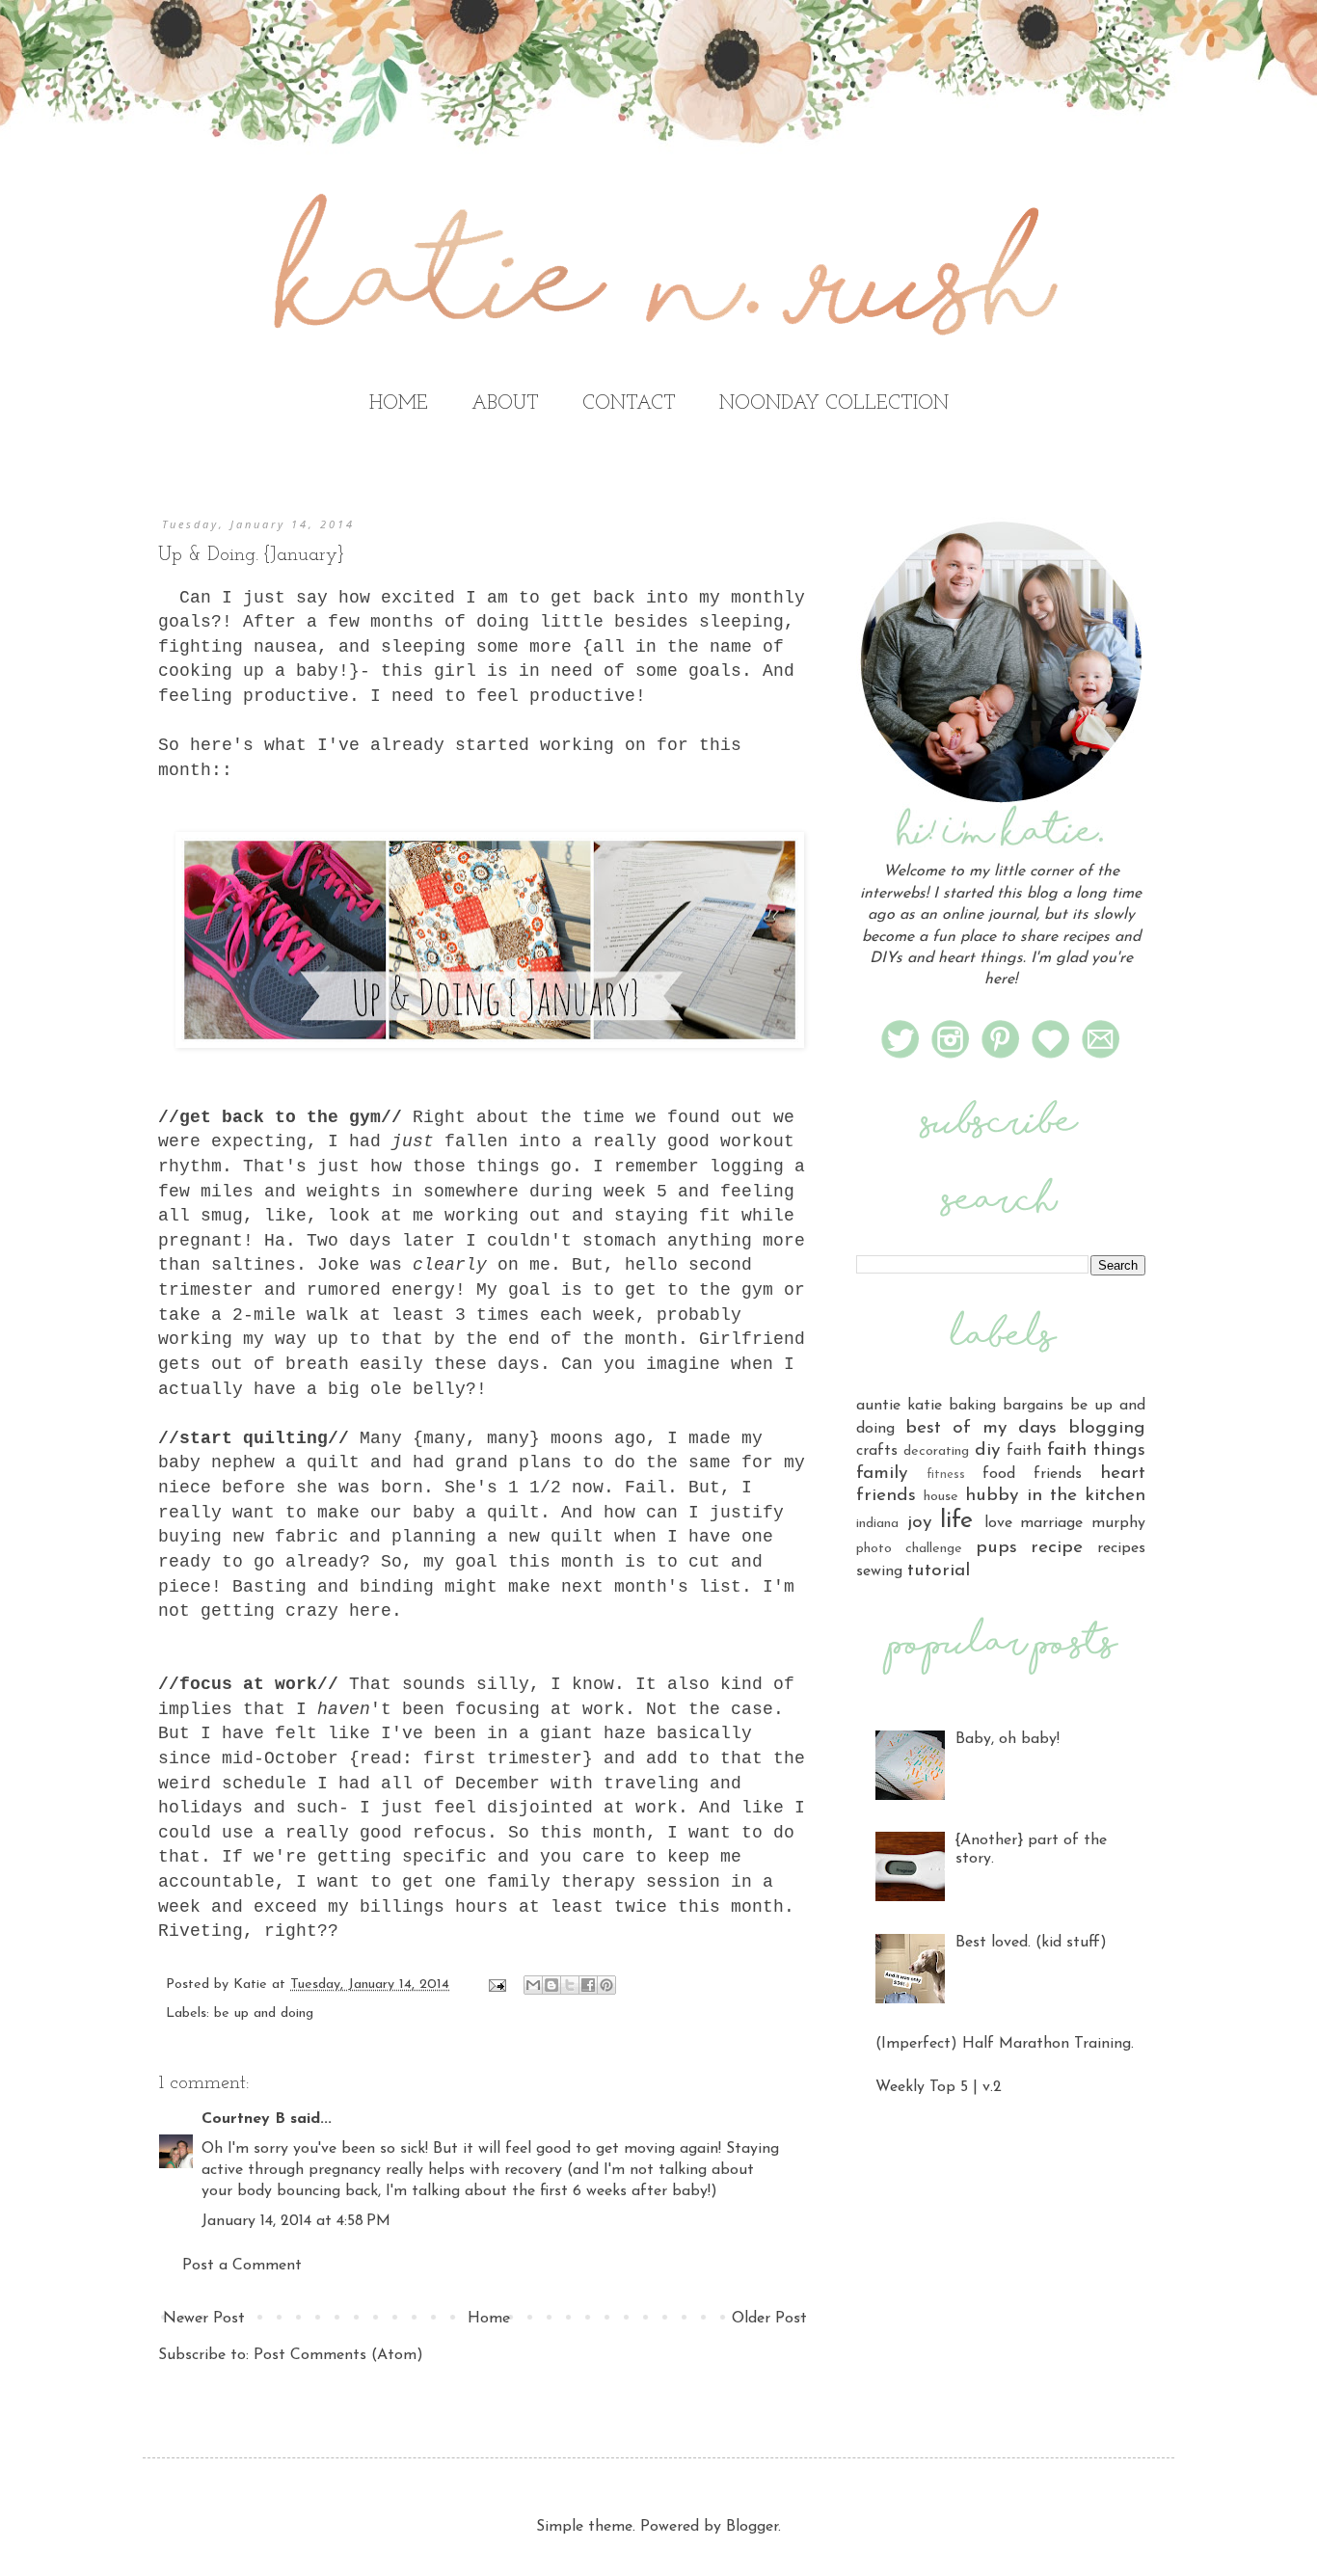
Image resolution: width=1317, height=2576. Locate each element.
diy (987, 1450)
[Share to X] (570, 1985)
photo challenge (909, 1549)
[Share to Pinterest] (606, 1985)
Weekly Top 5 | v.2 (939, 2087)
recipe (1057, 1548)
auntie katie (899, 1406)
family (882, 1474)
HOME (399, 404)
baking (972, 1406)
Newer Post (204, 2319)
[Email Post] (497, 1985)
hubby (992, 1496)
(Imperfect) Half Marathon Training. (1005, 2044)
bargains (1033, 1406)
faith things (1096, 1450)
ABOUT (505, 404)
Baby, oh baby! (1008, 1739)
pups (996, 1548)
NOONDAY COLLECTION (834, 404)
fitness (946, 1475)
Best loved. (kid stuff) (1031, 1943)
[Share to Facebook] (588, 1985)
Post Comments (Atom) (338, 2355)
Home (489, 2319)
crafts (877, 1451)
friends (1058, 1474)
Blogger (752, 2527)
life (956, 1521)
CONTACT (629, 404)
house (941, 1497)
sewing (879, 1571)
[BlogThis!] (551, 1985)
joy (919, 1523)
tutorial (939, 1571)
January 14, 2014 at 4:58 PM (296, 2221)
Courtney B (243, 2119)
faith (1024, 1451)
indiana (877, 1524)
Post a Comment (242, 2266)
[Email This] (533, 1985)
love (998, 1523)
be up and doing (264, 2013)
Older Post (769, 2319)
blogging (1107, 1428)
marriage (1051, 1523)
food (999, 1474)
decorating (936, 1451)
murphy (1118, 1523)
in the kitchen (1086, 1496)
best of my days (981, 1428)
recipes (1121, 1548)
